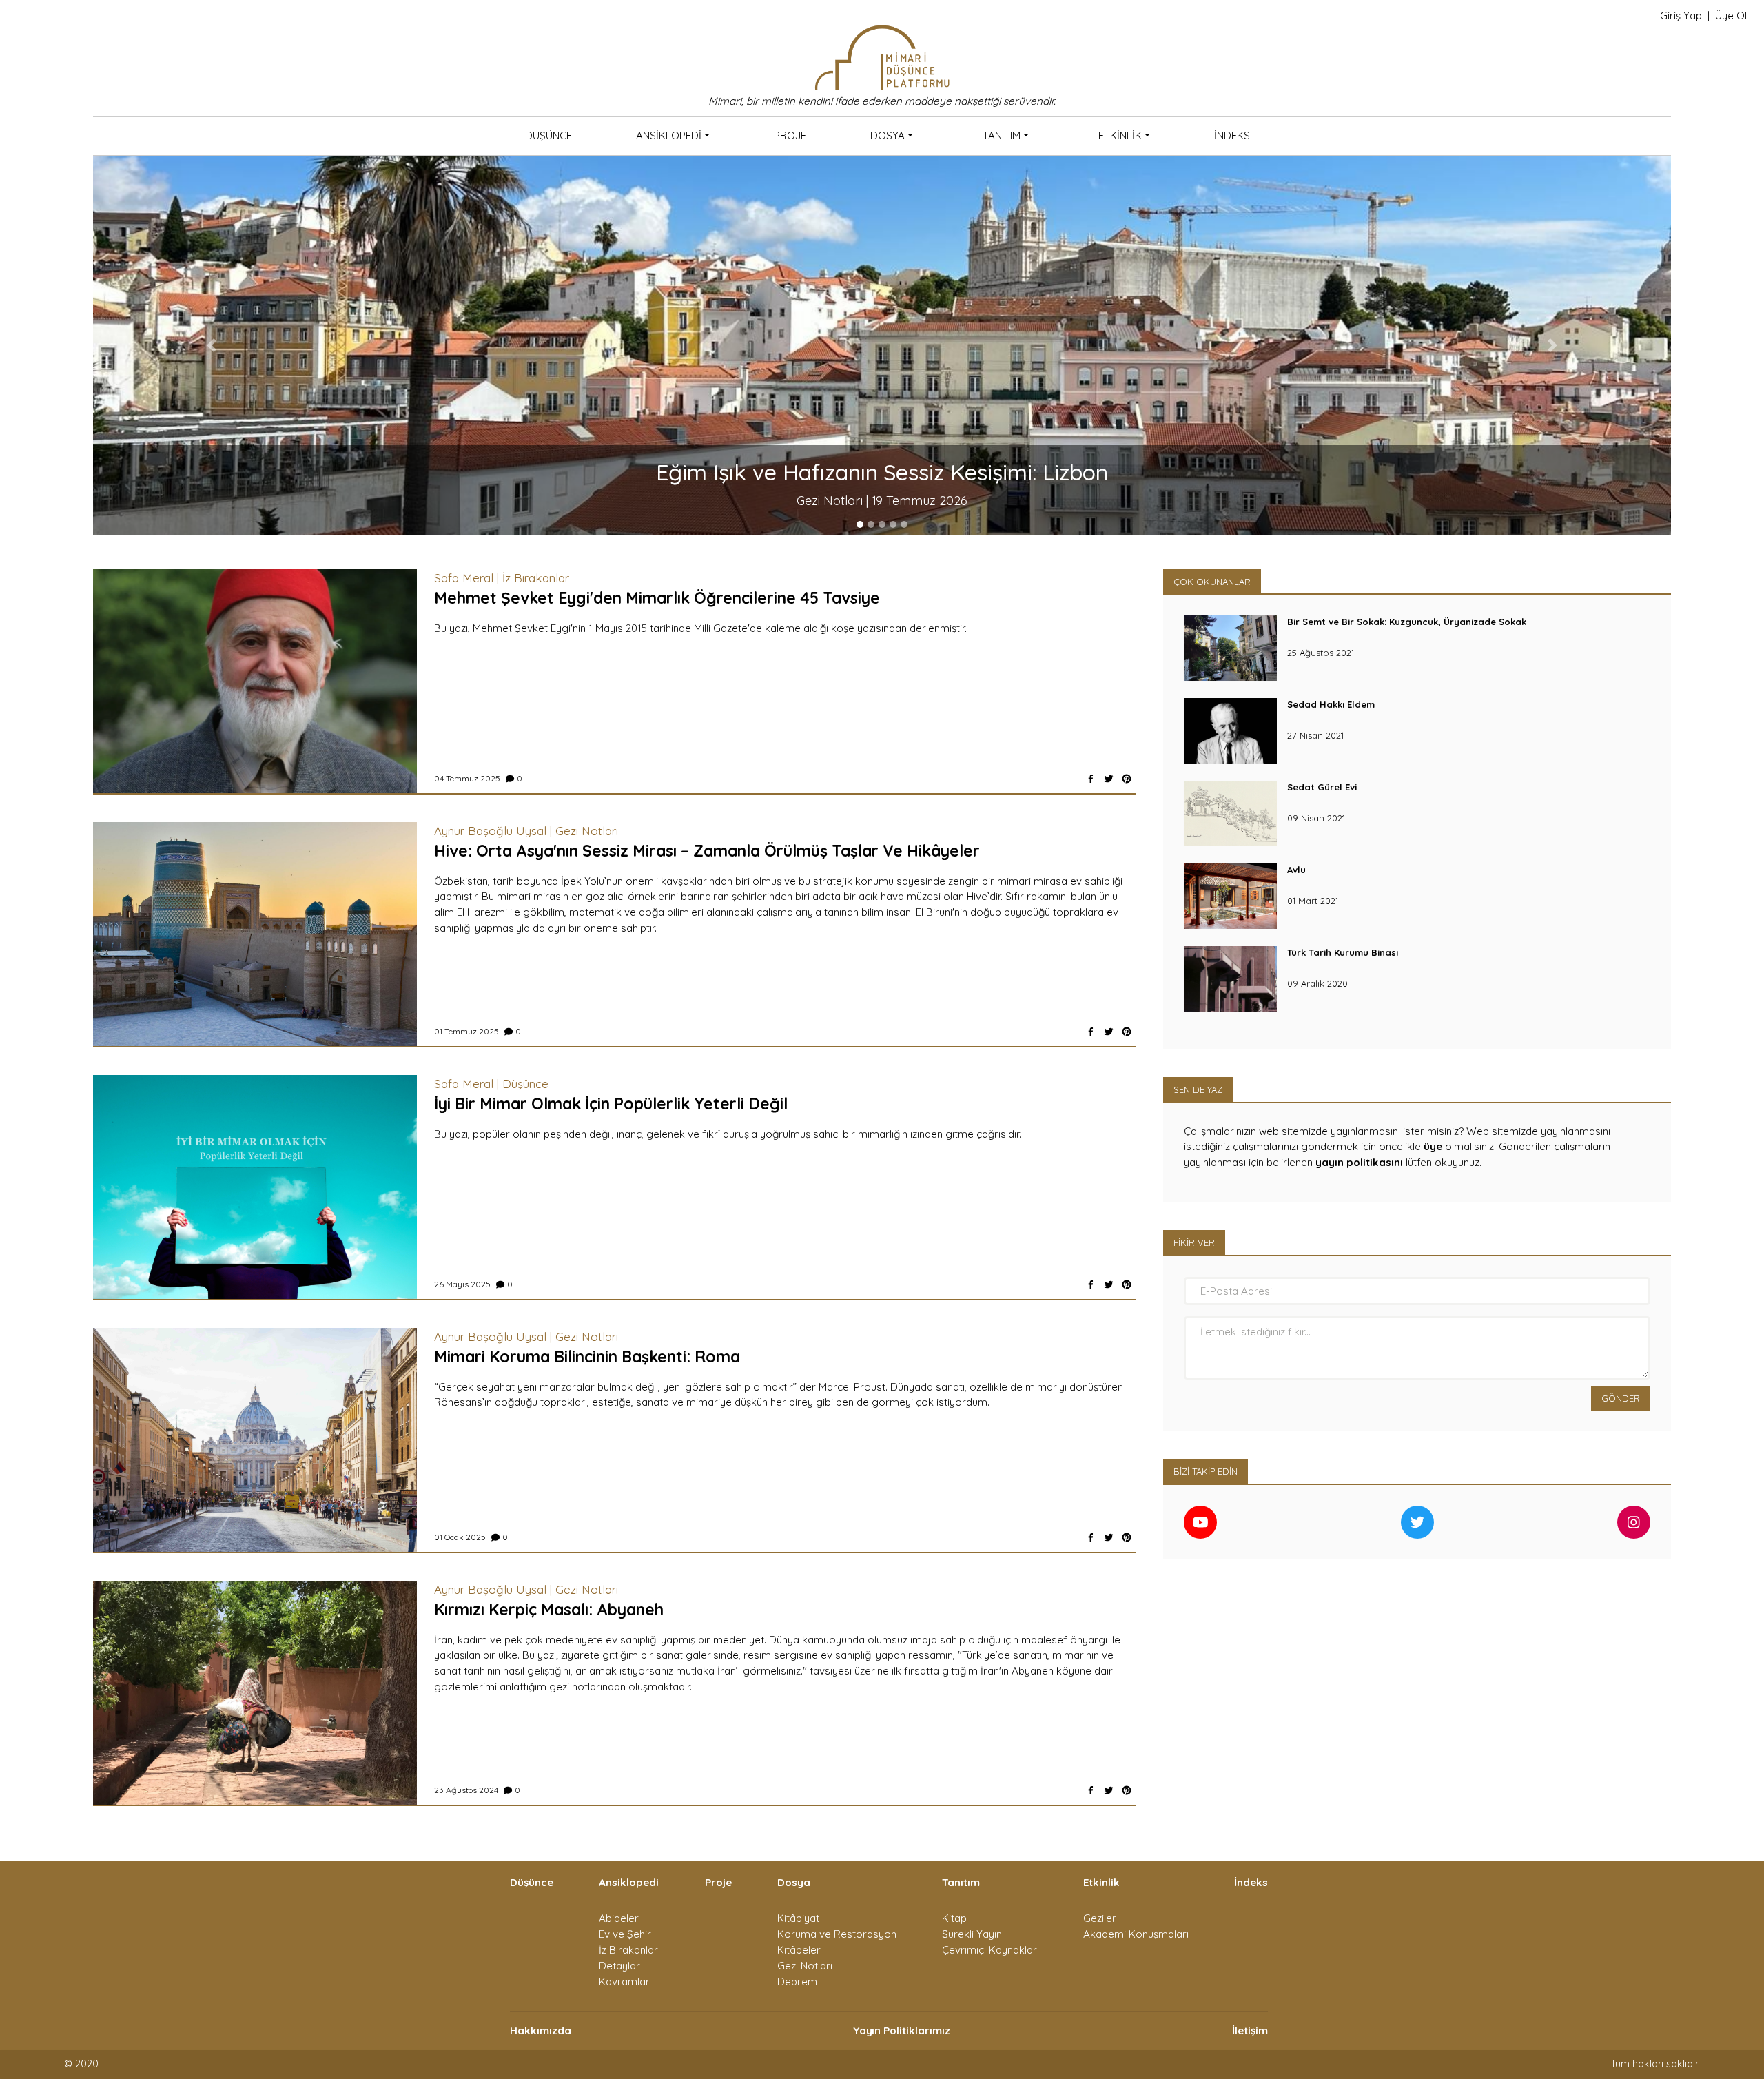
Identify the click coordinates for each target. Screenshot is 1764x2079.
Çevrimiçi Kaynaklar (989, 1950)
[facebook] (1091, 779)
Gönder (1621, 1398)
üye (1433, 1146)
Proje (790, 135)
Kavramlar (624, 1981)
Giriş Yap (1681, 16)
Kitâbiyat (798, 1918)
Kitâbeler (799, 1950)
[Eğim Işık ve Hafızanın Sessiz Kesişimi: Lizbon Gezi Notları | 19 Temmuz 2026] (882, 344)
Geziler (1100, 1918)
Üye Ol (1731, 16)
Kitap (954, 1918)
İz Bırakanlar (628, 1950)
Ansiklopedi (669, 135)
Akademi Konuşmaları (1136, 1934)
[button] (211, 345)
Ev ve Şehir (625, 1934)
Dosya (888, 135)
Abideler (619, 1918)
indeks (1232, 135)
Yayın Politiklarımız (902, 2030)
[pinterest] (1127, 779)
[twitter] (1109, 779)
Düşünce (548, 135)
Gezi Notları (805, 1966)
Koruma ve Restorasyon (837, 1934)
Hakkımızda (541, 2030)
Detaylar (619, 1966)
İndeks (1251, 1882)
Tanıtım (1002, 135)
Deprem (797, 1981)
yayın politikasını (1359, 1162)
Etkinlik (1120, 135)
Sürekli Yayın (972, 1934)
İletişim (1250, 2030)
